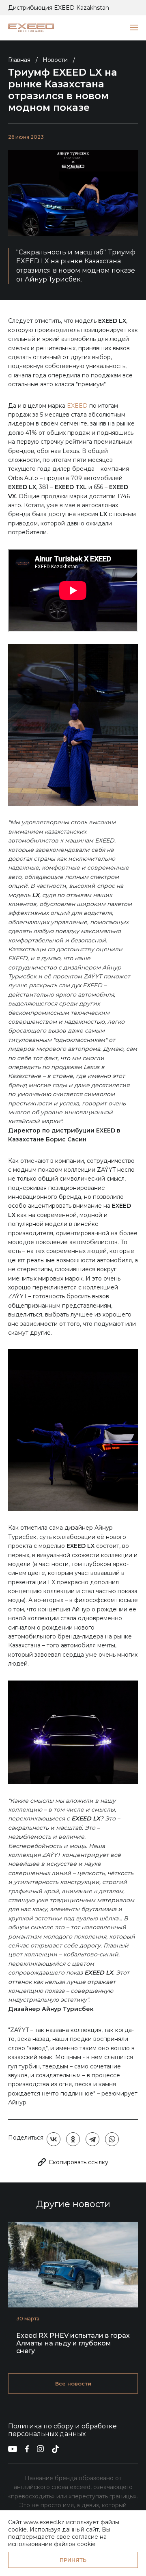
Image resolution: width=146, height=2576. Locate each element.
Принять (73, 2560)
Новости (55, 60)
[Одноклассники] (73, 2139)
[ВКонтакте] (54, 2139)
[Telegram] (92, 2139)
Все (73, 2383)
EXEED (77, 406)
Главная (19, 60)
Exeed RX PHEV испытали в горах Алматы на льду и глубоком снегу (73, 2343)
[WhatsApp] (112, 2139)
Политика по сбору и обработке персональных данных (62, 2430)
